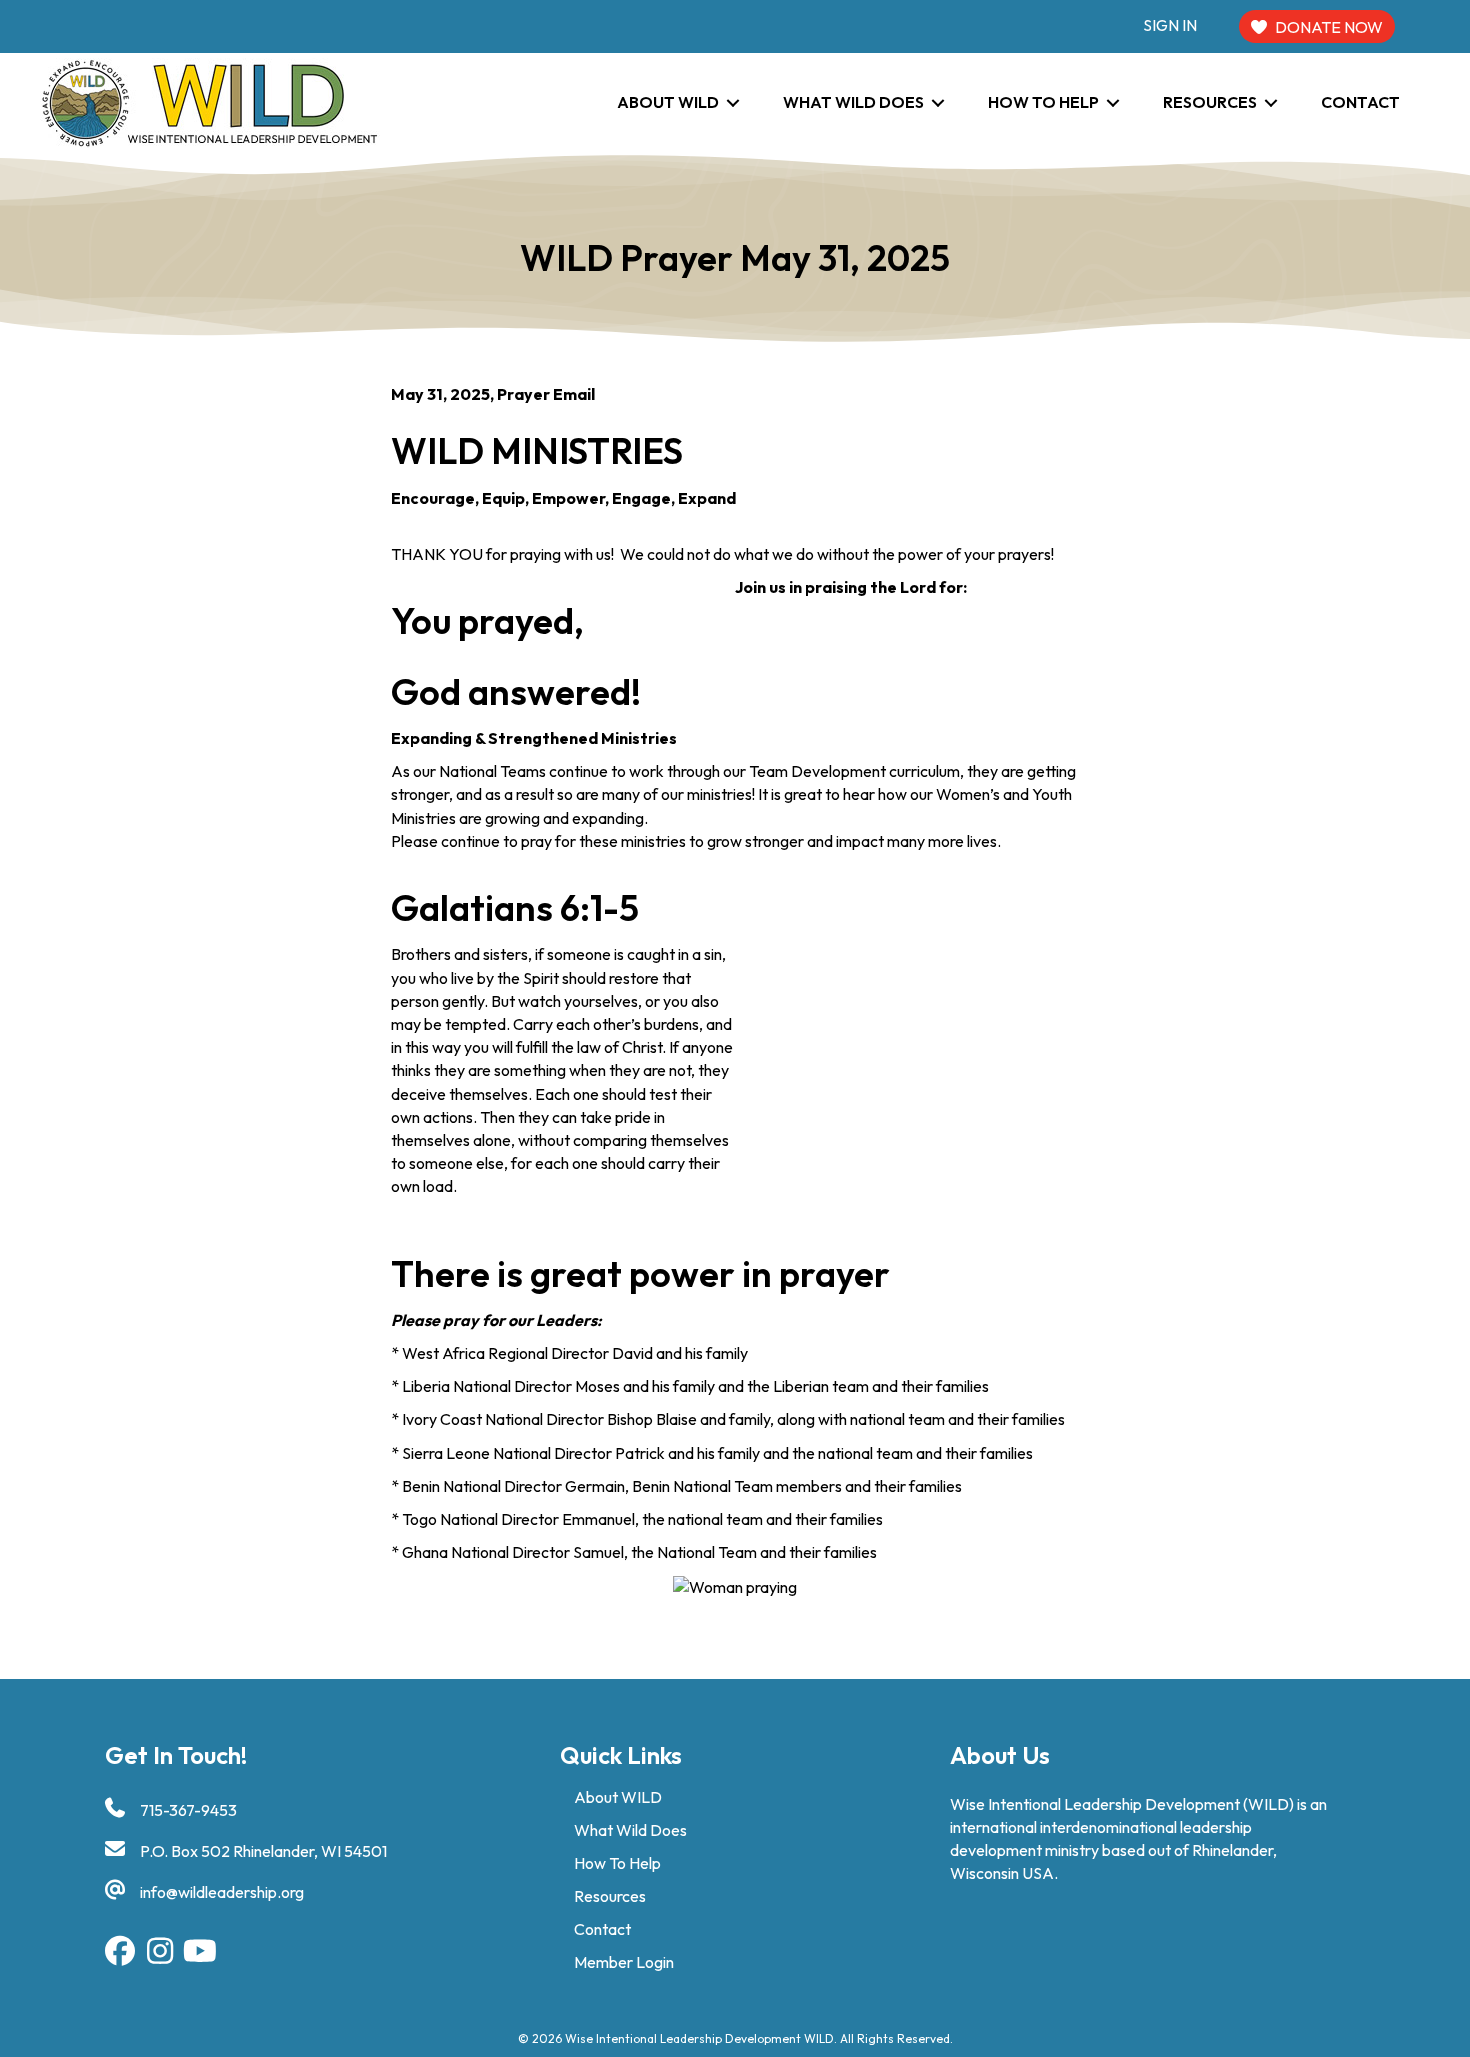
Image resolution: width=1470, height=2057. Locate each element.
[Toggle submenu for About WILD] (733, 102)
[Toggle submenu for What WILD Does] (938, 102)
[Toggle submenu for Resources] (1271, 102)
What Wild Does (630, 1830)
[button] (120, 1951)
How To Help (617, 1863)
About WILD (618, 1797)
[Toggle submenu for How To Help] (1113, 102)
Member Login (624, 1962)
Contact (602, 1929)
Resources (610, 1896)
